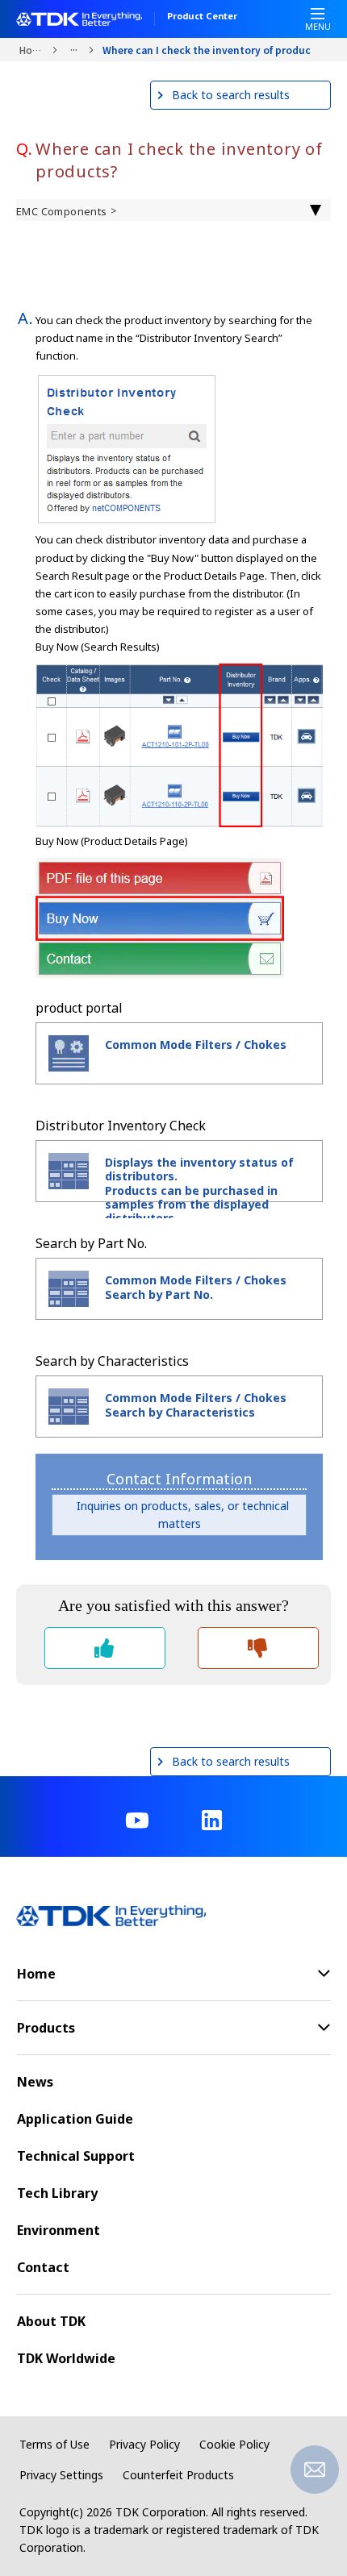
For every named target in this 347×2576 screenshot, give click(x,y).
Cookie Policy (234, 2444)
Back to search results (231, 95)
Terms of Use (54, 2444)
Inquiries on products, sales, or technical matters (180, 1515)
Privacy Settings (61, 2475)
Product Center (202, 17)
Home (32, 50)
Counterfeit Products (178, 2475)
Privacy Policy (144, 2444)
